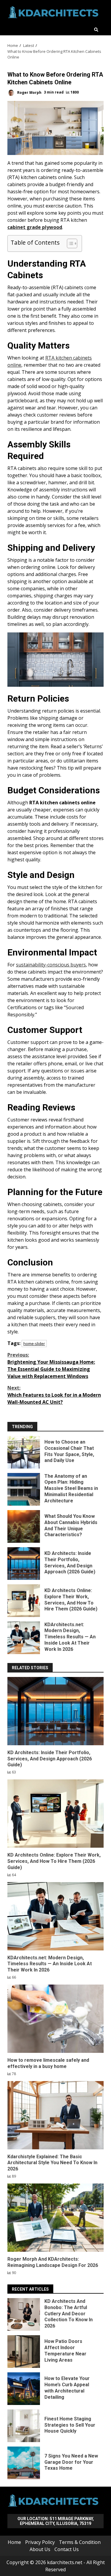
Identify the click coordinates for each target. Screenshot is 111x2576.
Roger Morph (29, 92)
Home (14, 2542)
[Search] (96, 30)
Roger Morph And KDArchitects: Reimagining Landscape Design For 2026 (55, 2218)
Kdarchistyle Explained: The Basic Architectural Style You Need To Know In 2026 (55, 2115)
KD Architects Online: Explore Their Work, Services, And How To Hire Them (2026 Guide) (24, 1601)
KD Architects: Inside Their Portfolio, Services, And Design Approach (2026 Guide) (24, 1564)
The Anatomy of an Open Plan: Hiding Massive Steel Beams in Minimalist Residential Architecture (24, 1489)
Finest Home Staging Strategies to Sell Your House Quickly (24, 2426)
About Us (40, 2549)
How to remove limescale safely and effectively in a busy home (55, 2019)
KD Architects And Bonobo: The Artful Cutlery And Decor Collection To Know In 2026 (24, 2314)
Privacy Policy (40, 2542)
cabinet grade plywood (35, 227)
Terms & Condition (80, 2542)
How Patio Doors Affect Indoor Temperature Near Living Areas (24, 2352)
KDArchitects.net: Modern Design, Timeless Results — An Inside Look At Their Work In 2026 (24, 1638)
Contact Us (67, 2549)
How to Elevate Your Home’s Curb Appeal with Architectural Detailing (24, 2389)
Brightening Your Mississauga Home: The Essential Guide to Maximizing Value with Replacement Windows (51, 1365)
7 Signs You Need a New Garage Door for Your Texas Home (24, 2463)
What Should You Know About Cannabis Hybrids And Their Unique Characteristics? (24, 1526)
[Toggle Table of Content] (69, 243)
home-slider (34, 1344)
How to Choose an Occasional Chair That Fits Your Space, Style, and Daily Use (24, 1452)
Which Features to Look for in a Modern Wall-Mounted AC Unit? (54, 1395)
